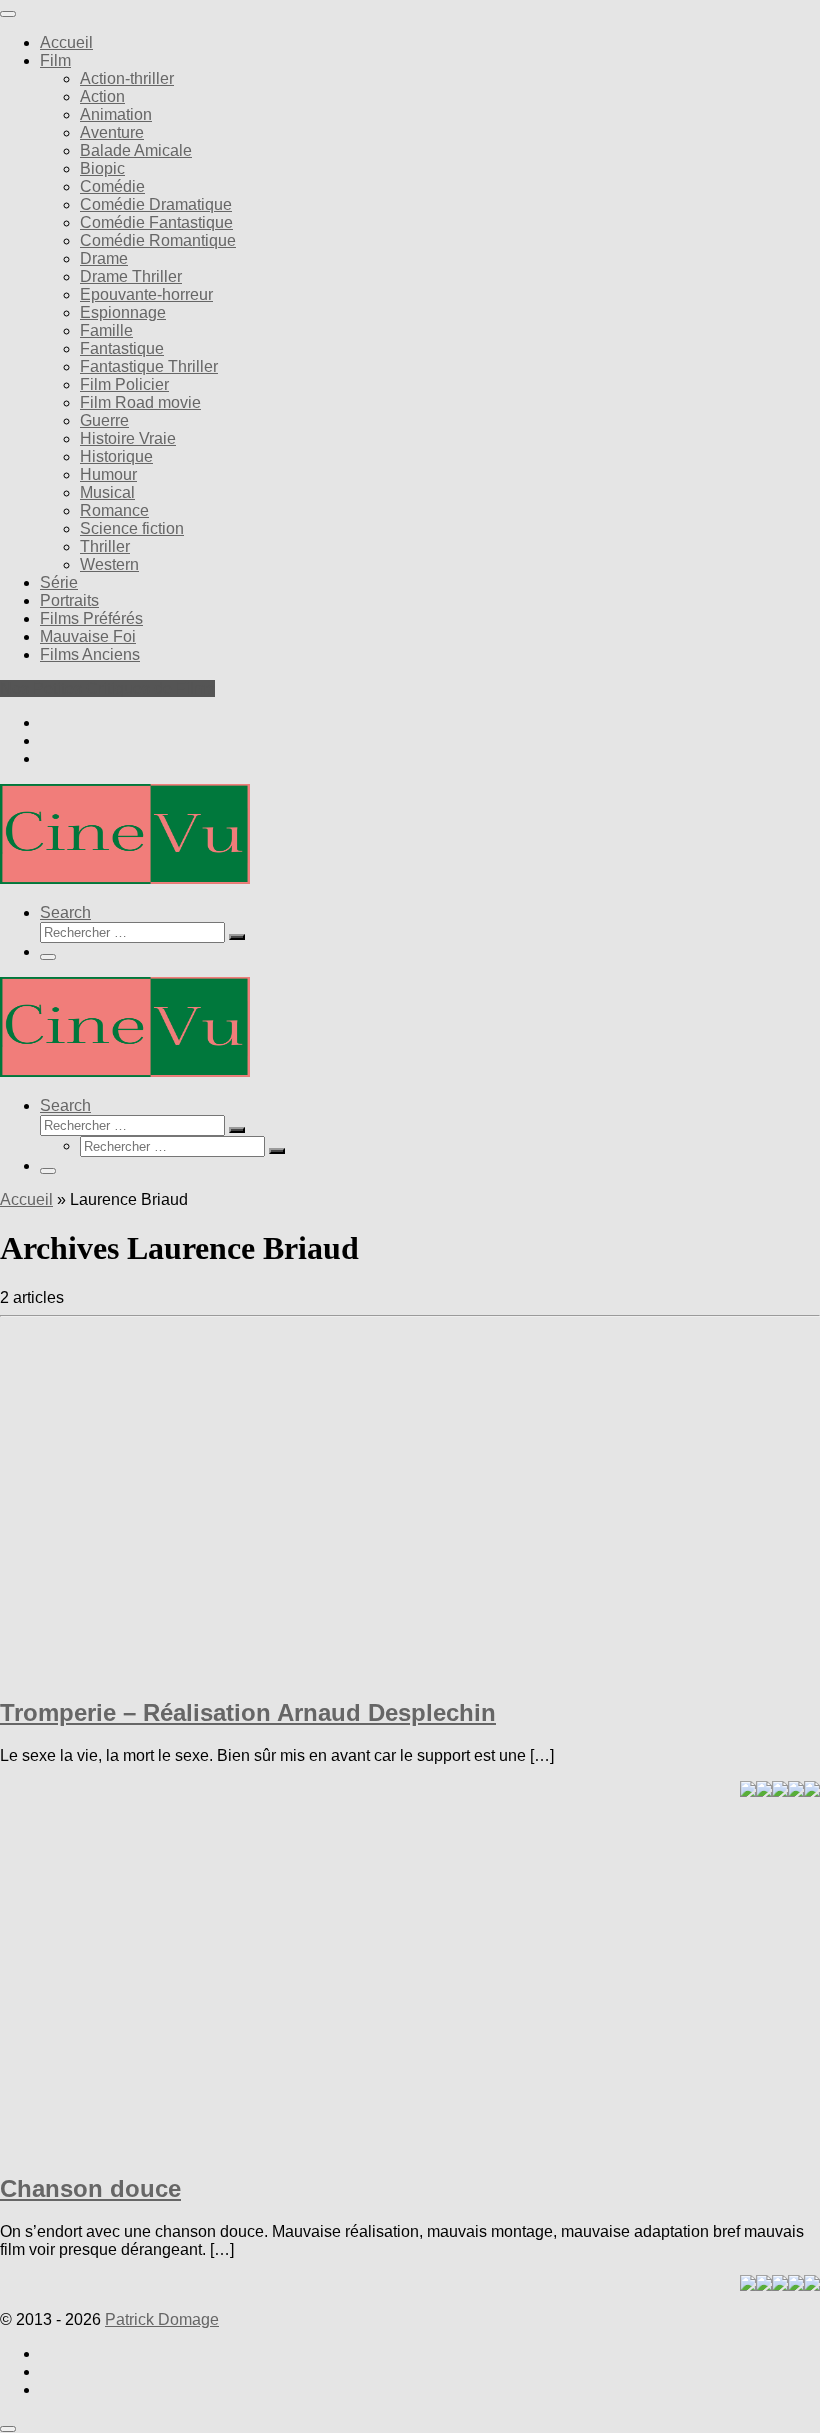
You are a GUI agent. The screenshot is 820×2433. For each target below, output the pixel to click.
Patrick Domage (162, 2319)
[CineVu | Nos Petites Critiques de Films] (125, 878)
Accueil (26, 1199)
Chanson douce (90, 2188)
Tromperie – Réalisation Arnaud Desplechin (248, 1712)
